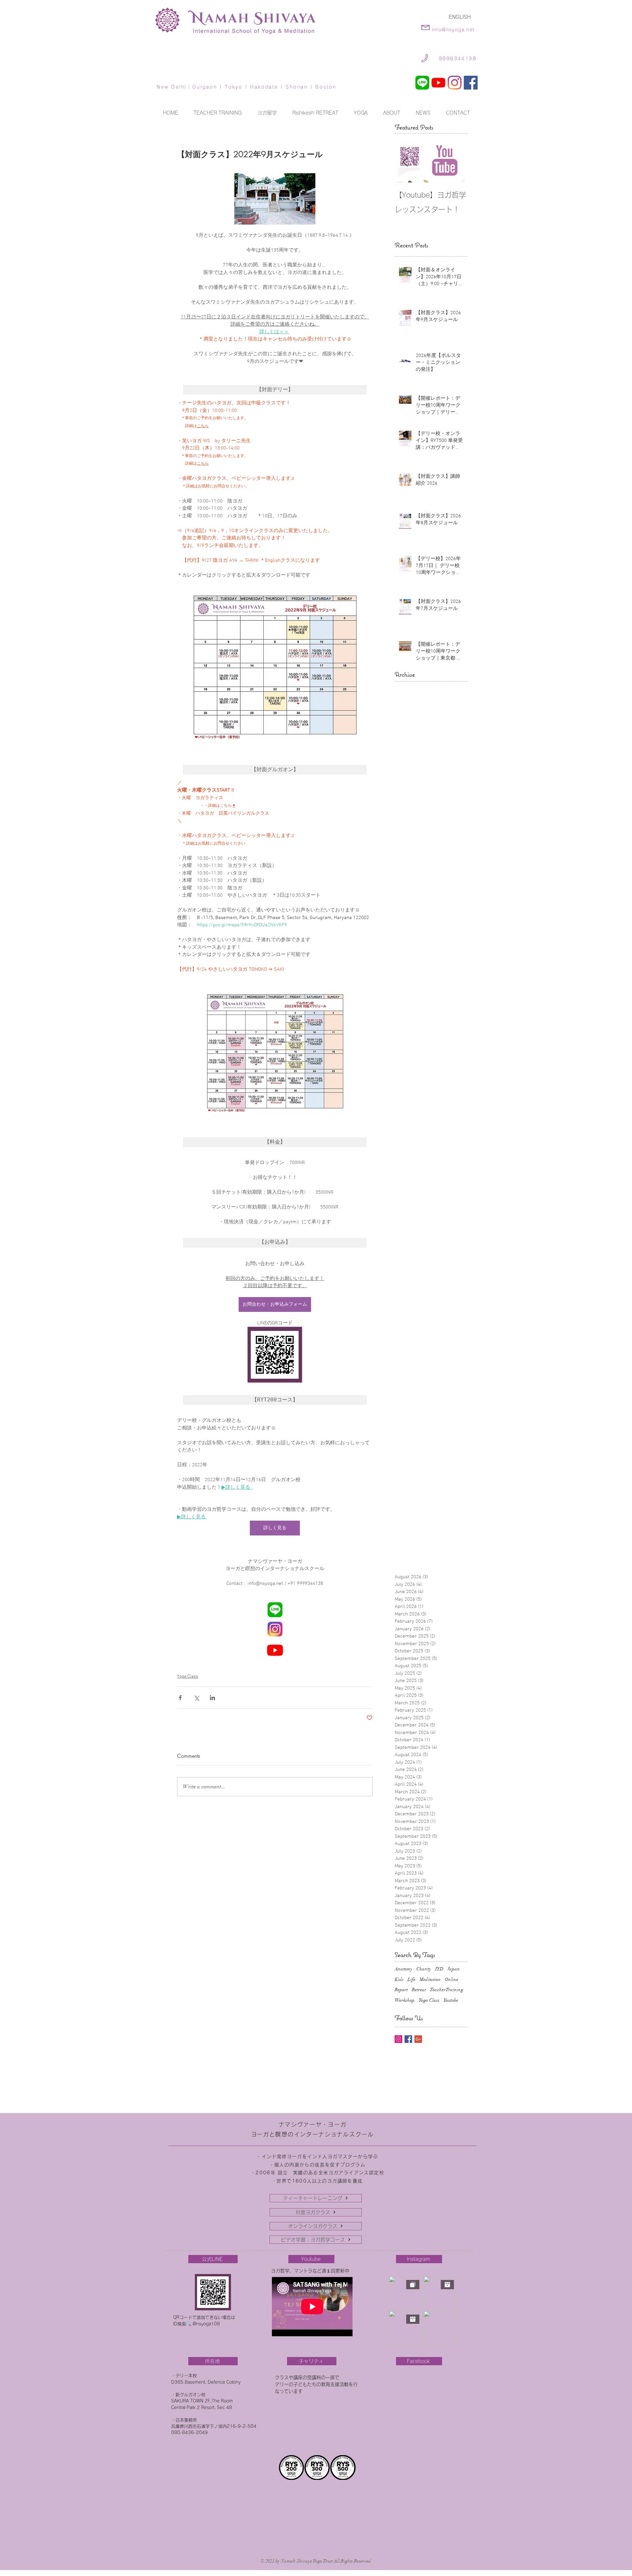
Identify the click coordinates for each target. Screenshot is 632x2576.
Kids (399, 1979)
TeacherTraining (447, 1990)
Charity (424, 1969)
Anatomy (404, 1969)
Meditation (430, 1979)
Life (411, 1979)
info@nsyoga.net (453, 30)
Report (401, 1990)
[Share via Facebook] (180, 1698)
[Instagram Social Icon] (398, 2039)
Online (451, 1979)
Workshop (405, 2000)
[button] (361, 113)
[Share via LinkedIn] (212, 1698)
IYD (439, 1969)
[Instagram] (455, 83)
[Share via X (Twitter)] (196, 1698)
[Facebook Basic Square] (408, 2039)
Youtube (451, 2000)
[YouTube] (438, 83)
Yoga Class (188, 1677)
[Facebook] (471, 83)
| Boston (322, 87)
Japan (454, 1969)
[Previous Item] (405, 162)
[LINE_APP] (422, 83)
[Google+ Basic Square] (418, 2039)
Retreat (419, 1990)
